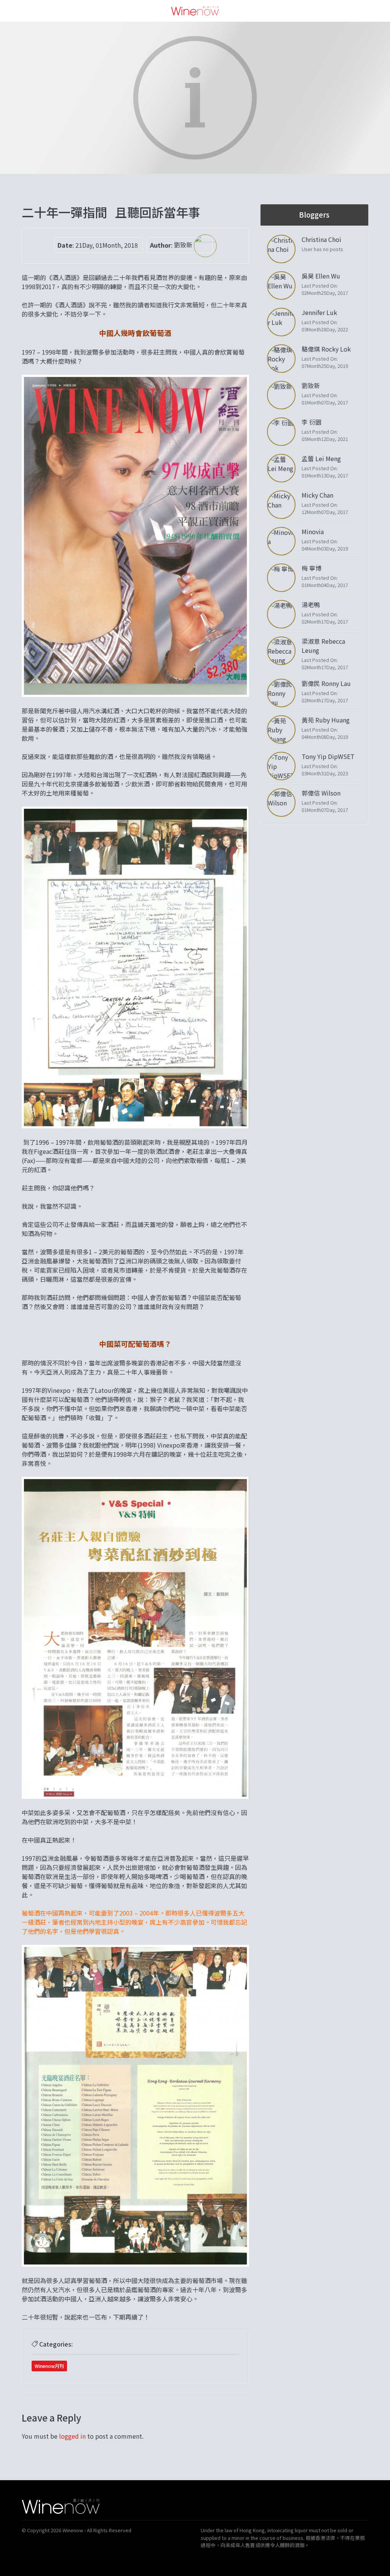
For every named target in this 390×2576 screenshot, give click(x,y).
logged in (72, 2436)
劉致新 (184, 245)
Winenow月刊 (49, 2366)
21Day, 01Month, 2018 (107, 245)
